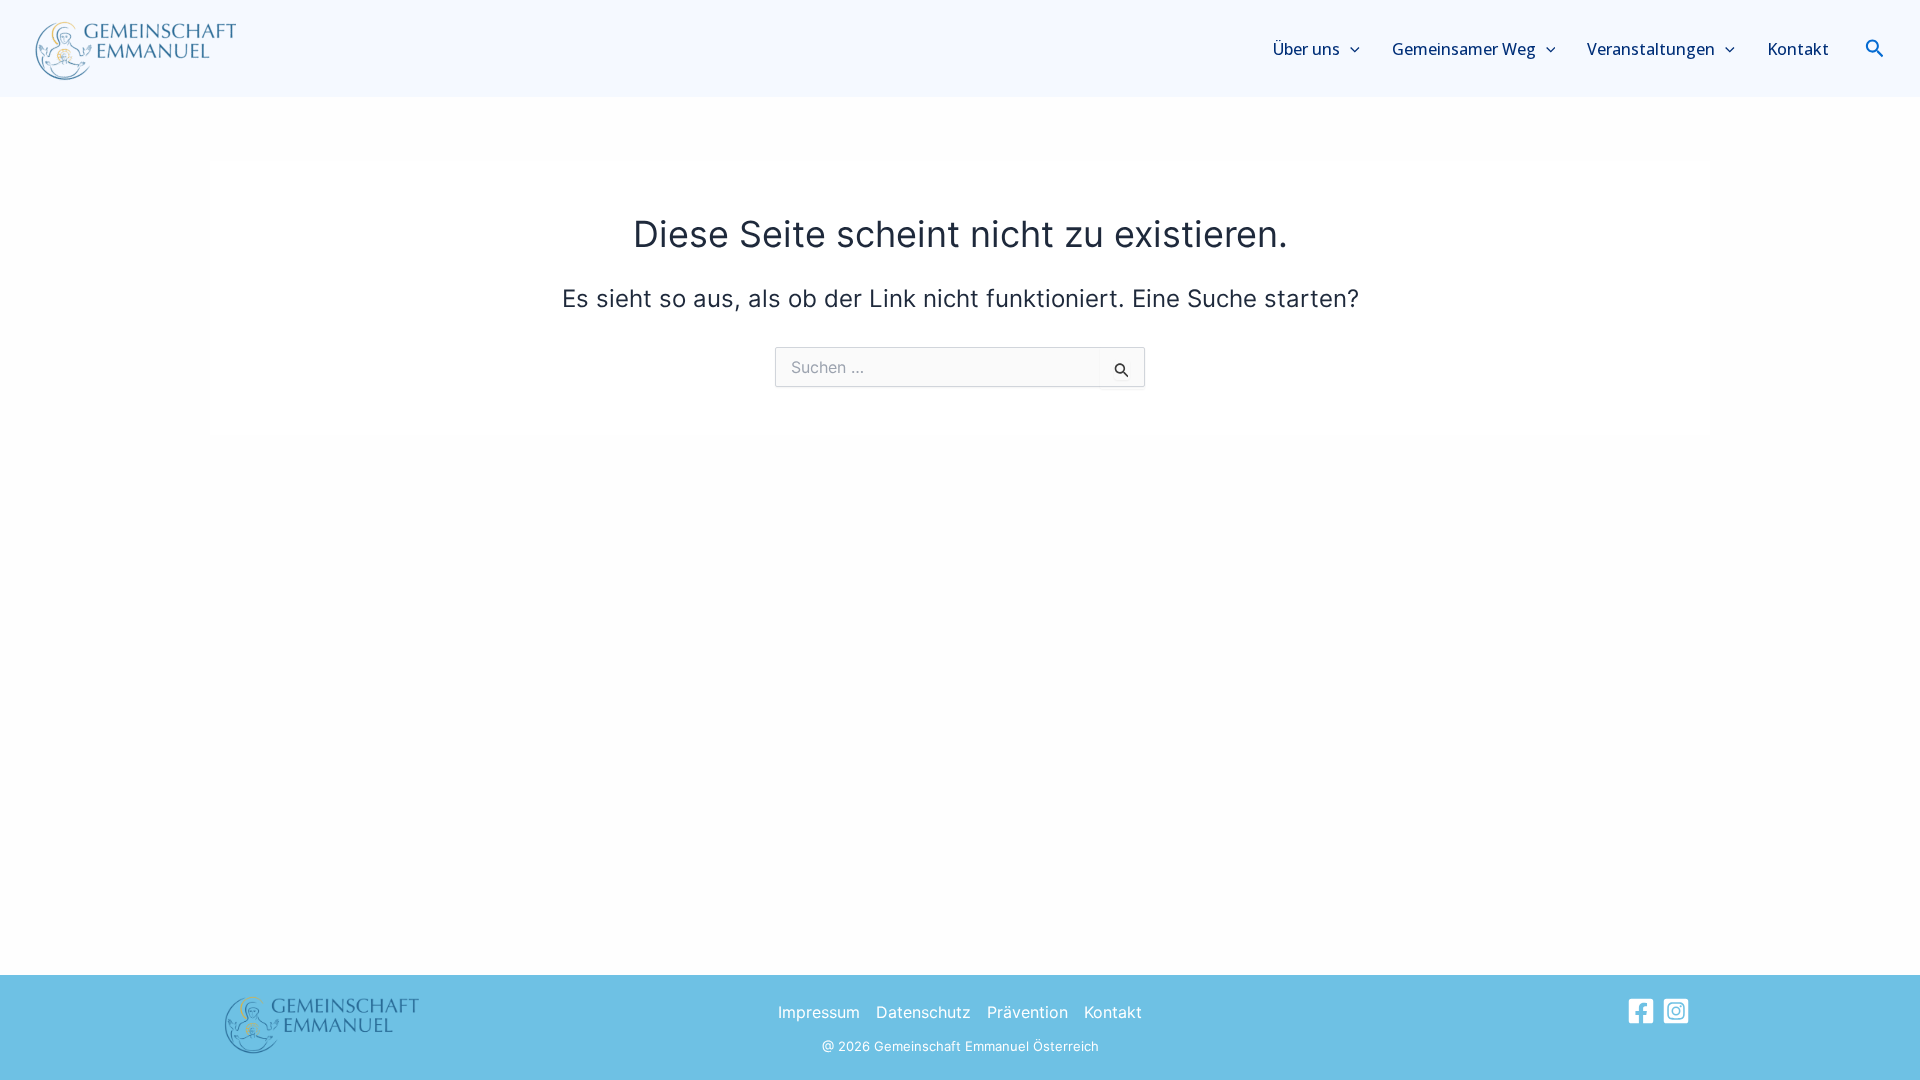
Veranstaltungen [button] (1651, 49)
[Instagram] (1676, 1011)
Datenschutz (923, 1012)
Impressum (819, 1012)
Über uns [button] (1306, 49)
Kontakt (1798, 49)
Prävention (1027, 1012)
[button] (1350, 49)
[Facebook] (1641, 1011)
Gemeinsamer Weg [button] (1464, 49)
